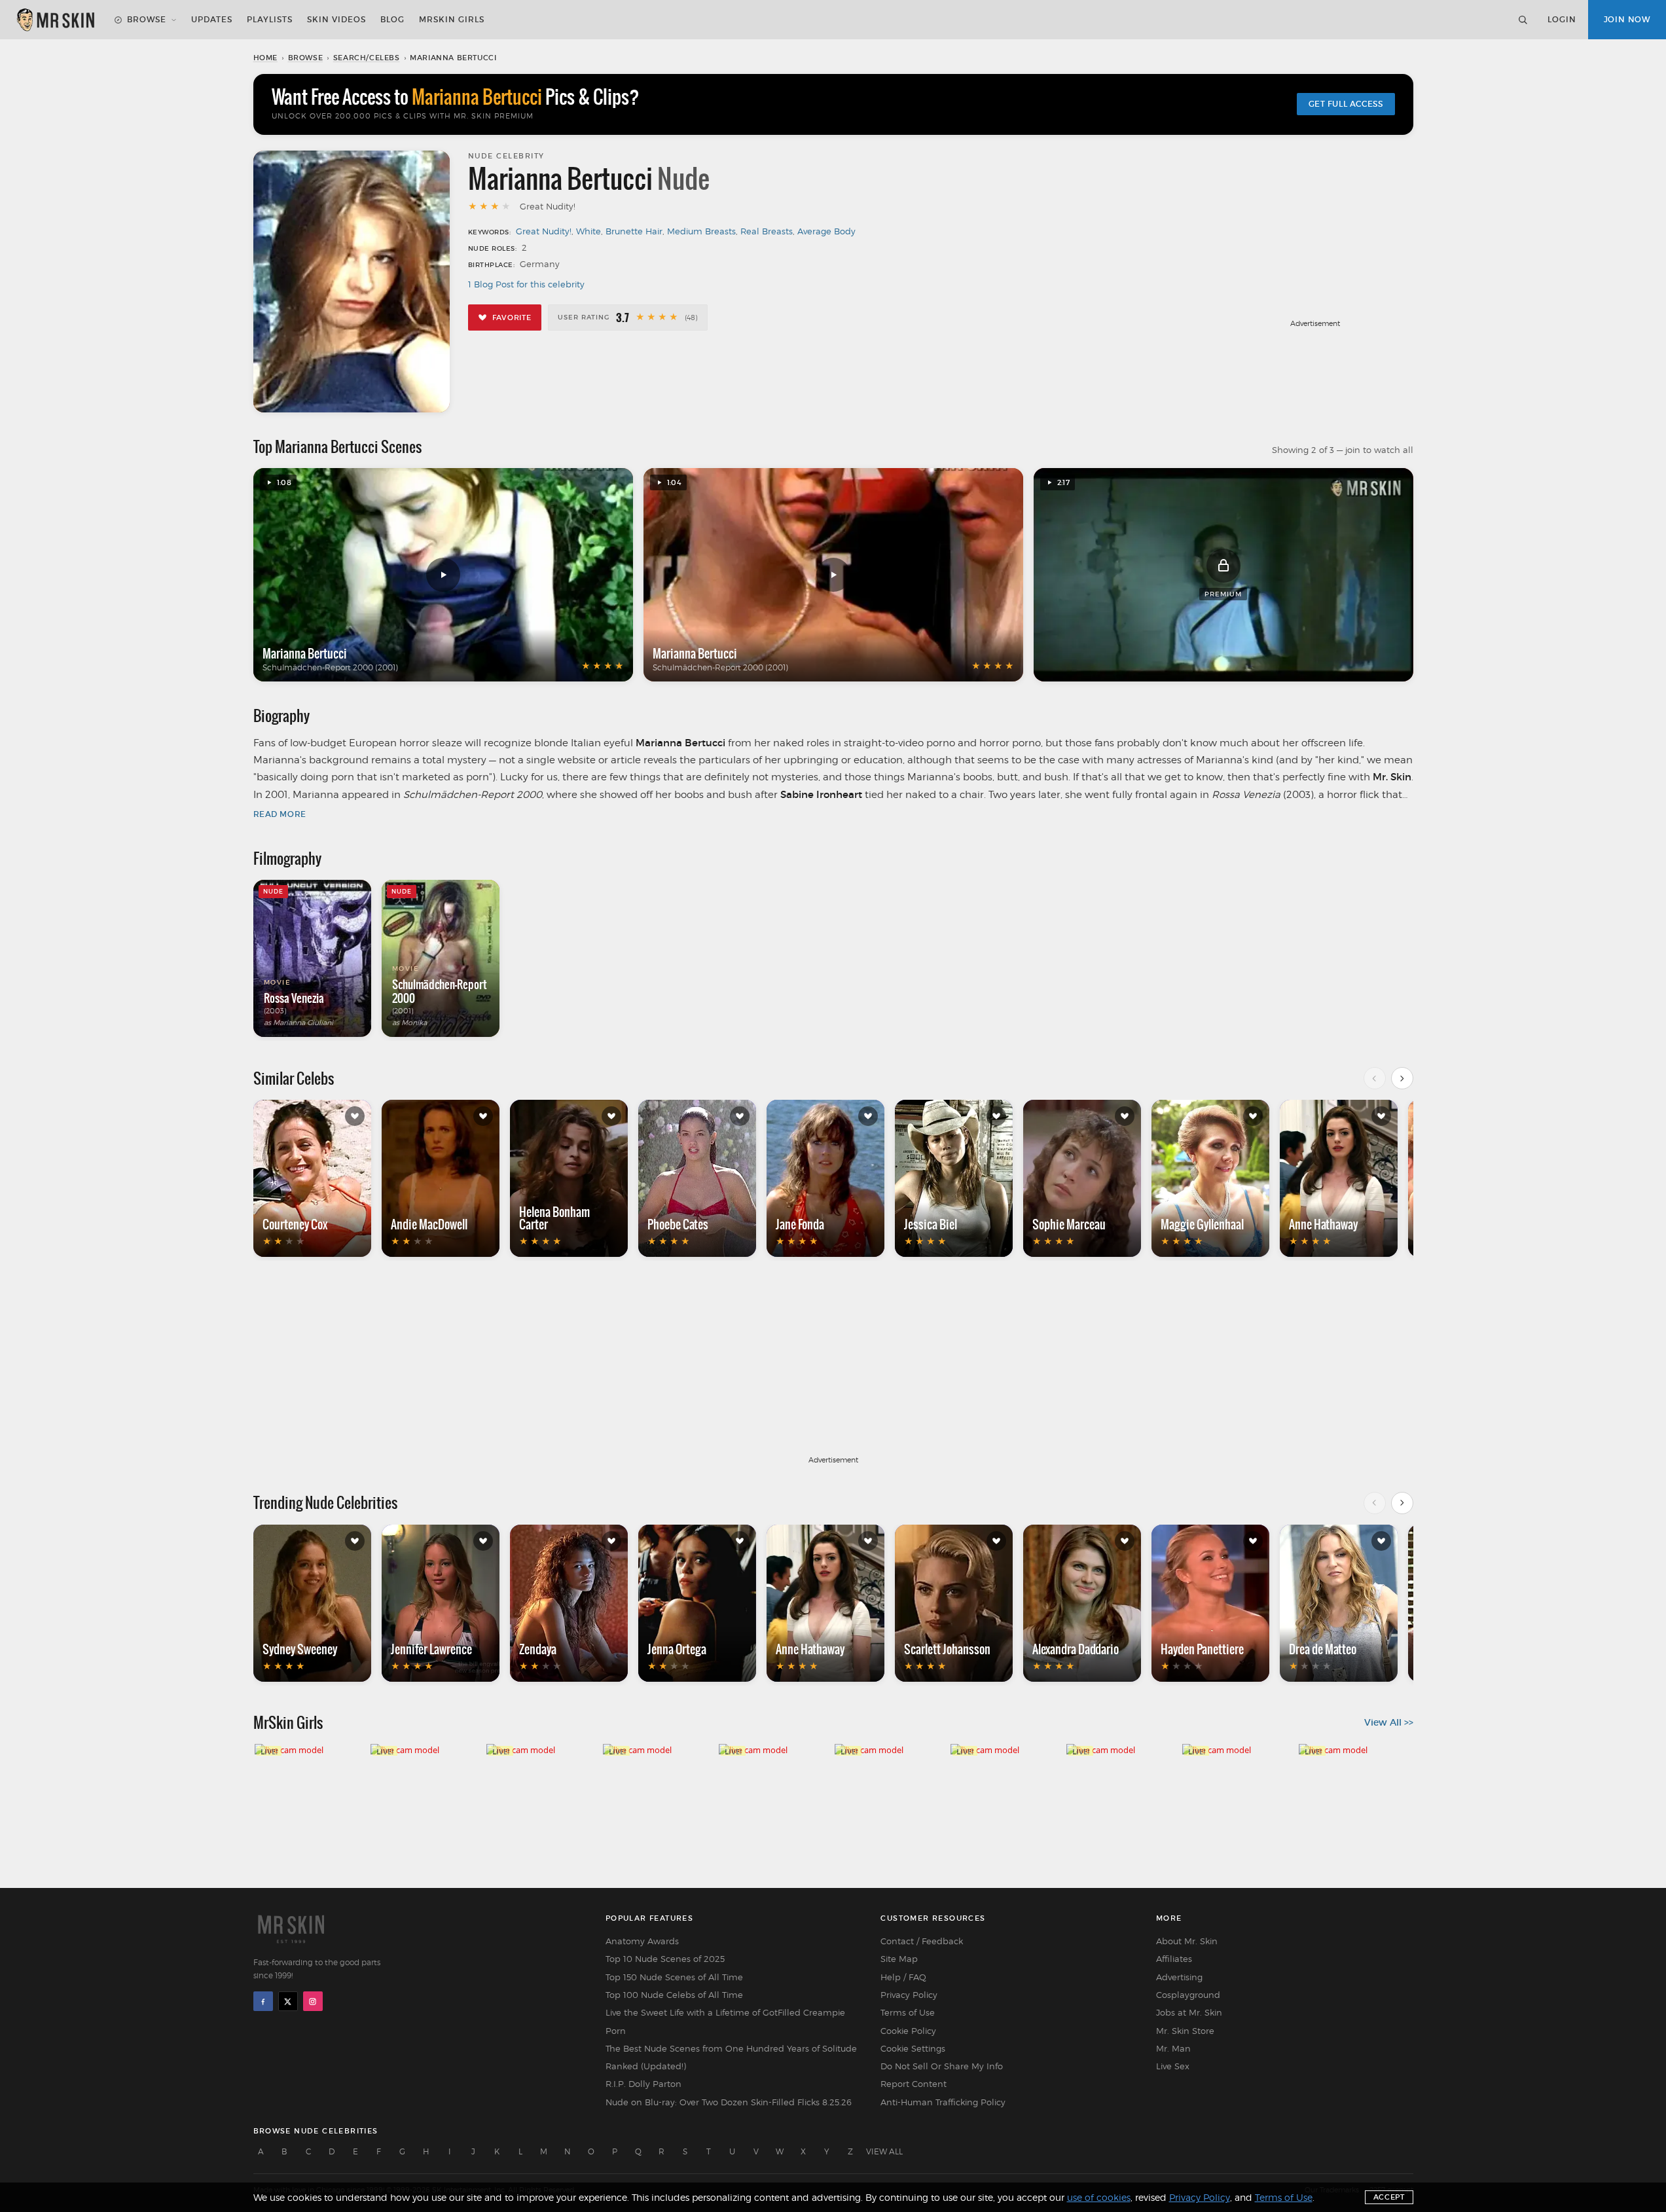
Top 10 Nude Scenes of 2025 (665, 1959)
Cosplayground (1188, 1995)
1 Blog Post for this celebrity (526, 284)
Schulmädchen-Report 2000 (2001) (330, 667)
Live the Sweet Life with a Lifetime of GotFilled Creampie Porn (725, 2021)
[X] (288, 2001)
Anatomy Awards (642, 1941)
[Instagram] (313, 2001)
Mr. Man (1173, 2048)
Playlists (270, 19)
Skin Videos (336, 19)
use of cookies (1099, 2197)
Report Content (914, 2084)
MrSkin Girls (452, 19)
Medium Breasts (701, 231)
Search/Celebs (367, 58)
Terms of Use (908, 2012)
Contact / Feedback (922, 1941)
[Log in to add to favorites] (355, 1116)
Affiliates (1174, 1959)
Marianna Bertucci (305, 653)
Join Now (1627, 19)
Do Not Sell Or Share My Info (942, 2066)
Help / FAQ (903, 1977)
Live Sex (1173, 2066)
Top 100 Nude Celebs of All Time (674, 1995)
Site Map (899, 1959)
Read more (280, 814)
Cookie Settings (913, 2048)
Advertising (1179, 1977)
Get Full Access (1346, 104)
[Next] (1402, 1078)
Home (265, 58)
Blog (392, 19)
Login (1562, 19)
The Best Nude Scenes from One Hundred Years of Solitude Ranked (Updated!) (731, 2057)
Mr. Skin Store (1185, 2031)
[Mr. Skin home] (55, 20)
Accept (1389, 2197)
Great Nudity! (544, 231)
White (589, 231)
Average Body (826, 231)
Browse (147, 19)
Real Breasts (767, 231)
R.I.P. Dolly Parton (643, 2084)
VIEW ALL (884, 2151)
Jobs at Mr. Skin (1189, 2012)
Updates (212, 19)
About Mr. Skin (1187, 1941)
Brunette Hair (634, 231)
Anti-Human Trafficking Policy (943, 2102)
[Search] (1523, 20)
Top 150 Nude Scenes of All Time (674, 1977)
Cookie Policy (908, 2031)
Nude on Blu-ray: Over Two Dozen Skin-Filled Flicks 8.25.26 (729, 2102)
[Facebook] (263, 2001)
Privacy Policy (909, 1995)
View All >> (1389, 1722)
